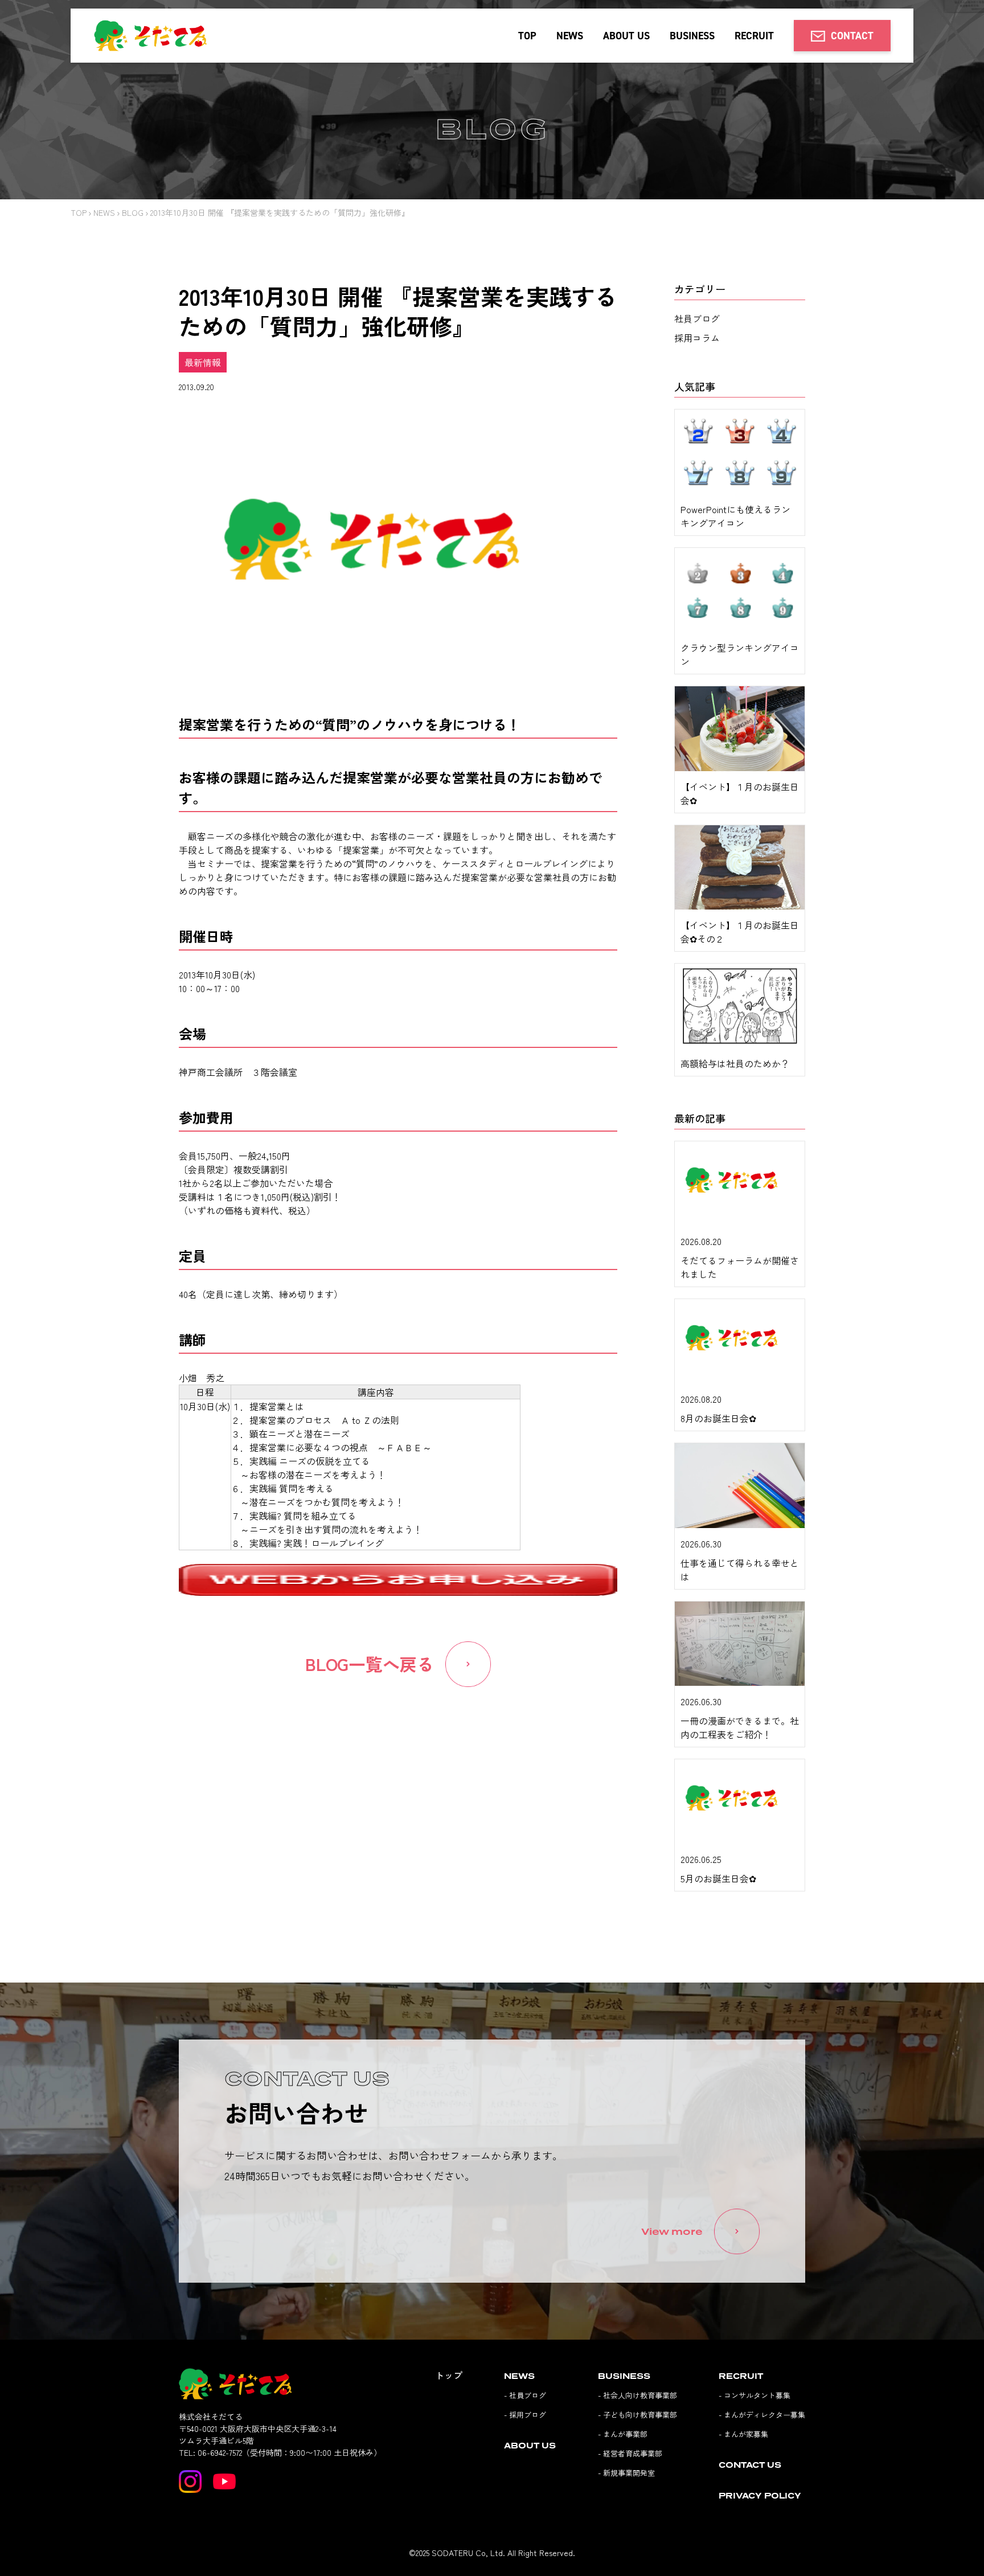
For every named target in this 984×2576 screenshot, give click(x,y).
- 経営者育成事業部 (630, 2453)
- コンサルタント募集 (755, 2395)
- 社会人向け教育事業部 (637, 2395)
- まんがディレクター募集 (762, 2415)
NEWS (570, 36)
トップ (449, 2375)
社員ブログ (697, 318)
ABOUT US (626, 36)
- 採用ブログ (525, 2415)
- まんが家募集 (743, 2434)
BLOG (133, 212)
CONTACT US (750, 2465)
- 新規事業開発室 (626, 2473)
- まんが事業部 (623, 2434)
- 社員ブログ (525, 2395)
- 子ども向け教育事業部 (637, 2415)
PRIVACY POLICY (760, 2495)
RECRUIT (754, 36)
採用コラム (697, 338)
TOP (527, 36)
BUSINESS (692, 36)
